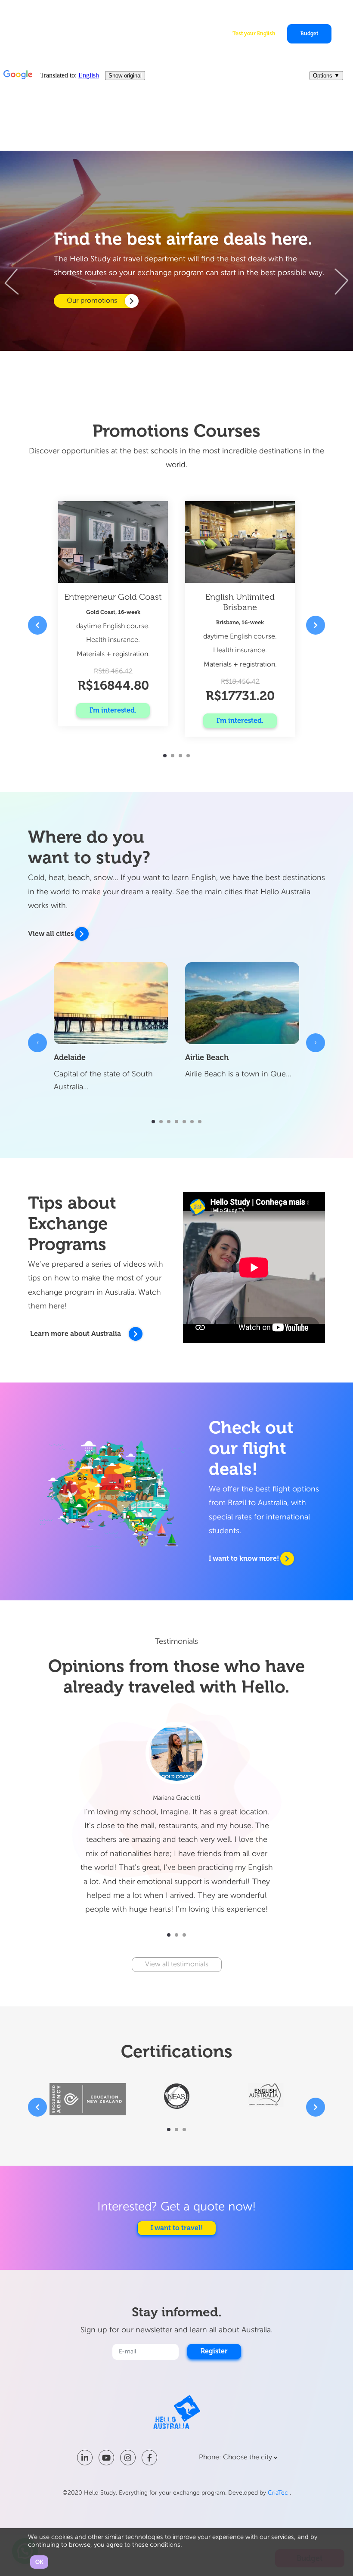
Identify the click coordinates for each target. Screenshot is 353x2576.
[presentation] (18, 282)
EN (304, 11)
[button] (165, 756)
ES (322, 11)
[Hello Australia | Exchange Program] (48, 31)
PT (313, 11)
